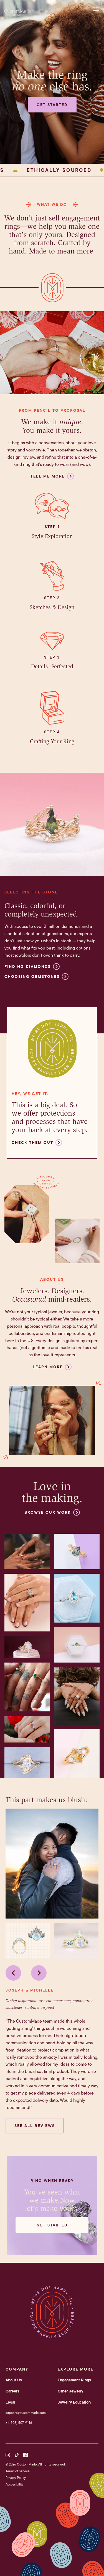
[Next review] (39, 1973)
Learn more (48, 1367)
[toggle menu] (98, 9)
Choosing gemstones (32, 976)
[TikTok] (17, 2455)
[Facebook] (26, 2455)
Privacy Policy (16, 2478)
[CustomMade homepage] (18, 14)
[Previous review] (13, 1973)
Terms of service (18, 2471)
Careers (12, 2391)
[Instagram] (8, 2455)
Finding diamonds (28, 966)
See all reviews (35, 2126)
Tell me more (48, 476)
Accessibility (15, 2484)
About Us (14, 2380)
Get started (52, 105)
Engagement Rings (74, 2380)
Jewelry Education (74, 2402)
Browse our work (48, 1512)
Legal (10, 2402)
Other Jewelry (70, 2391)
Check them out (32, 1143)
